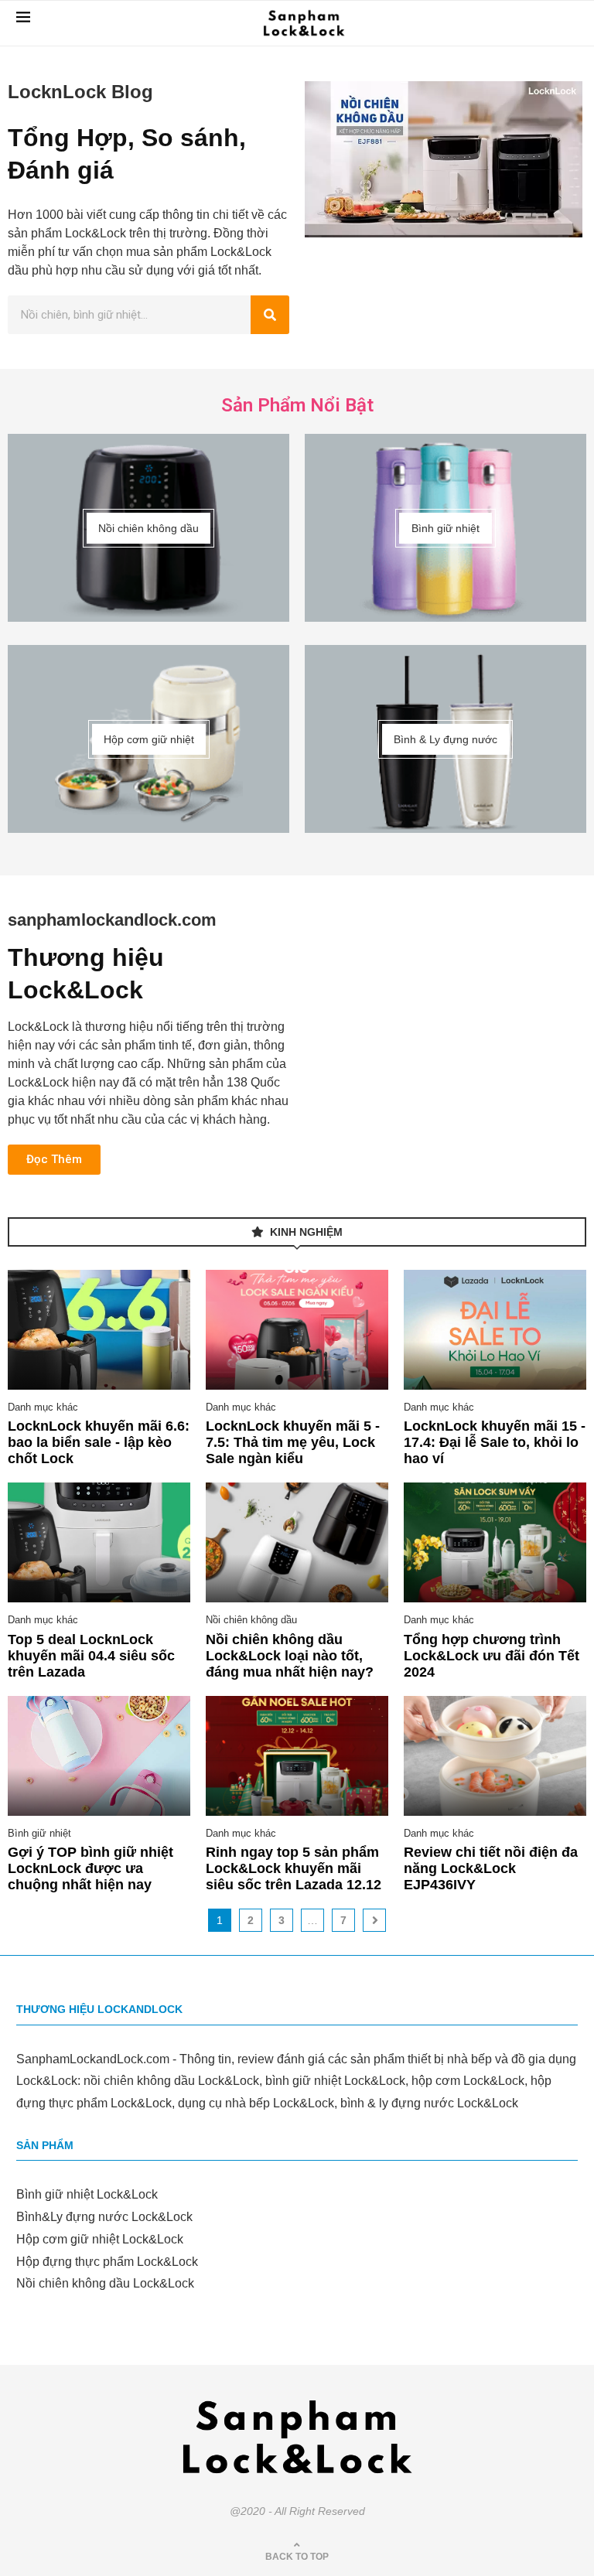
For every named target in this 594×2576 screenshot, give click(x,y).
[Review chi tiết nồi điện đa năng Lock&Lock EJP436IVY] (495, 1756)
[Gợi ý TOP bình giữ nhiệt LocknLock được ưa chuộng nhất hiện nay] (99, 1756)
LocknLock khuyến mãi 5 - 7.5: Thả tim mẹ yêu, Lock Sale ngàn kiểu (293, 1442)
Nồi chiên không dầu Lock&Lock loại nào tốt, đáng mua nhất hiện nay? (290, 1656)
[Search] (270, 315)
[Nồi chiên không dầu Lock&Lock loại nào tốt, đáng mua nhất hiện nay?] (297, 1542)
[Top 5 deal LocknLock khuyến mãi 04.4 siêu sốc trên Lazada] (99, 1542)
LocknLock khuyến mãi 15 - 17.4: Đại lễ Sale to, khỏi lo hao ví (495, 1442)
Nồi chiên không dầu (251, 1620)
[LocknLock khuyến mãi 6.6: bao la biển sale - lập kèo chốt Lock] (99, 1330)
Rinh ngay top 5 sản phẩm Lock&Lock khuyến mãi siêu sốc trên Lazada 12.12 (294, 1868)
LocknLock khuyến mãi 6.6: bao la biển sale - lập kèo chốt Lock (99, 1442)
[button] (54, 1160)
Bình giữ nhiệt (39, 1833)
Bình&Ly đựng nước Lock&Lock (104, 2217)
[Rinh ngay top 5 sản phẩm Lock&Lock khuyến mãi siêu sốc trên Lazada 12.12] (297, 1756)
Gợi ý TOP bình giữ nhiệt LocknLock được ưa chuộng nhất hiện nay (90, 1868)
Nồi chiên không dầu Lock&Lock (105, 2283)
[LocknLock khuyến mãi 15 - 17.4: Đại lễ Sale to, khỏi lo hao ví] (495, 1330)
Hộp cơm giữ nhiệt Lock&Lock (100, 2239)
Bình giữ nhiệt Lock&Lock (87, 2194)
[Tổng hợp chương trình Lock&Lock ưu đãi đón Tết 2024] (495, 1542)
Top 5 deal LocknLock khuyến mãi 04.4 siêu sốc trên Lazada (91, 1656)
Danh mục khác (43, 1407)
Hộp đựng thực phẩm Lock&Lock (107, 2262)
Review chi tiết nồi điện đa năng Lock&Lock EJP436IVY (491, 1868)
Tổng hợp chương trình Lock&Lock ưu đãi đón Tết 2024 (492, 1656)
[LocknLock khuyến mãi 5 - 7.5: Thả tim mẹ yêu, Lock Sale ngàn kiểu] (297, 1330)
